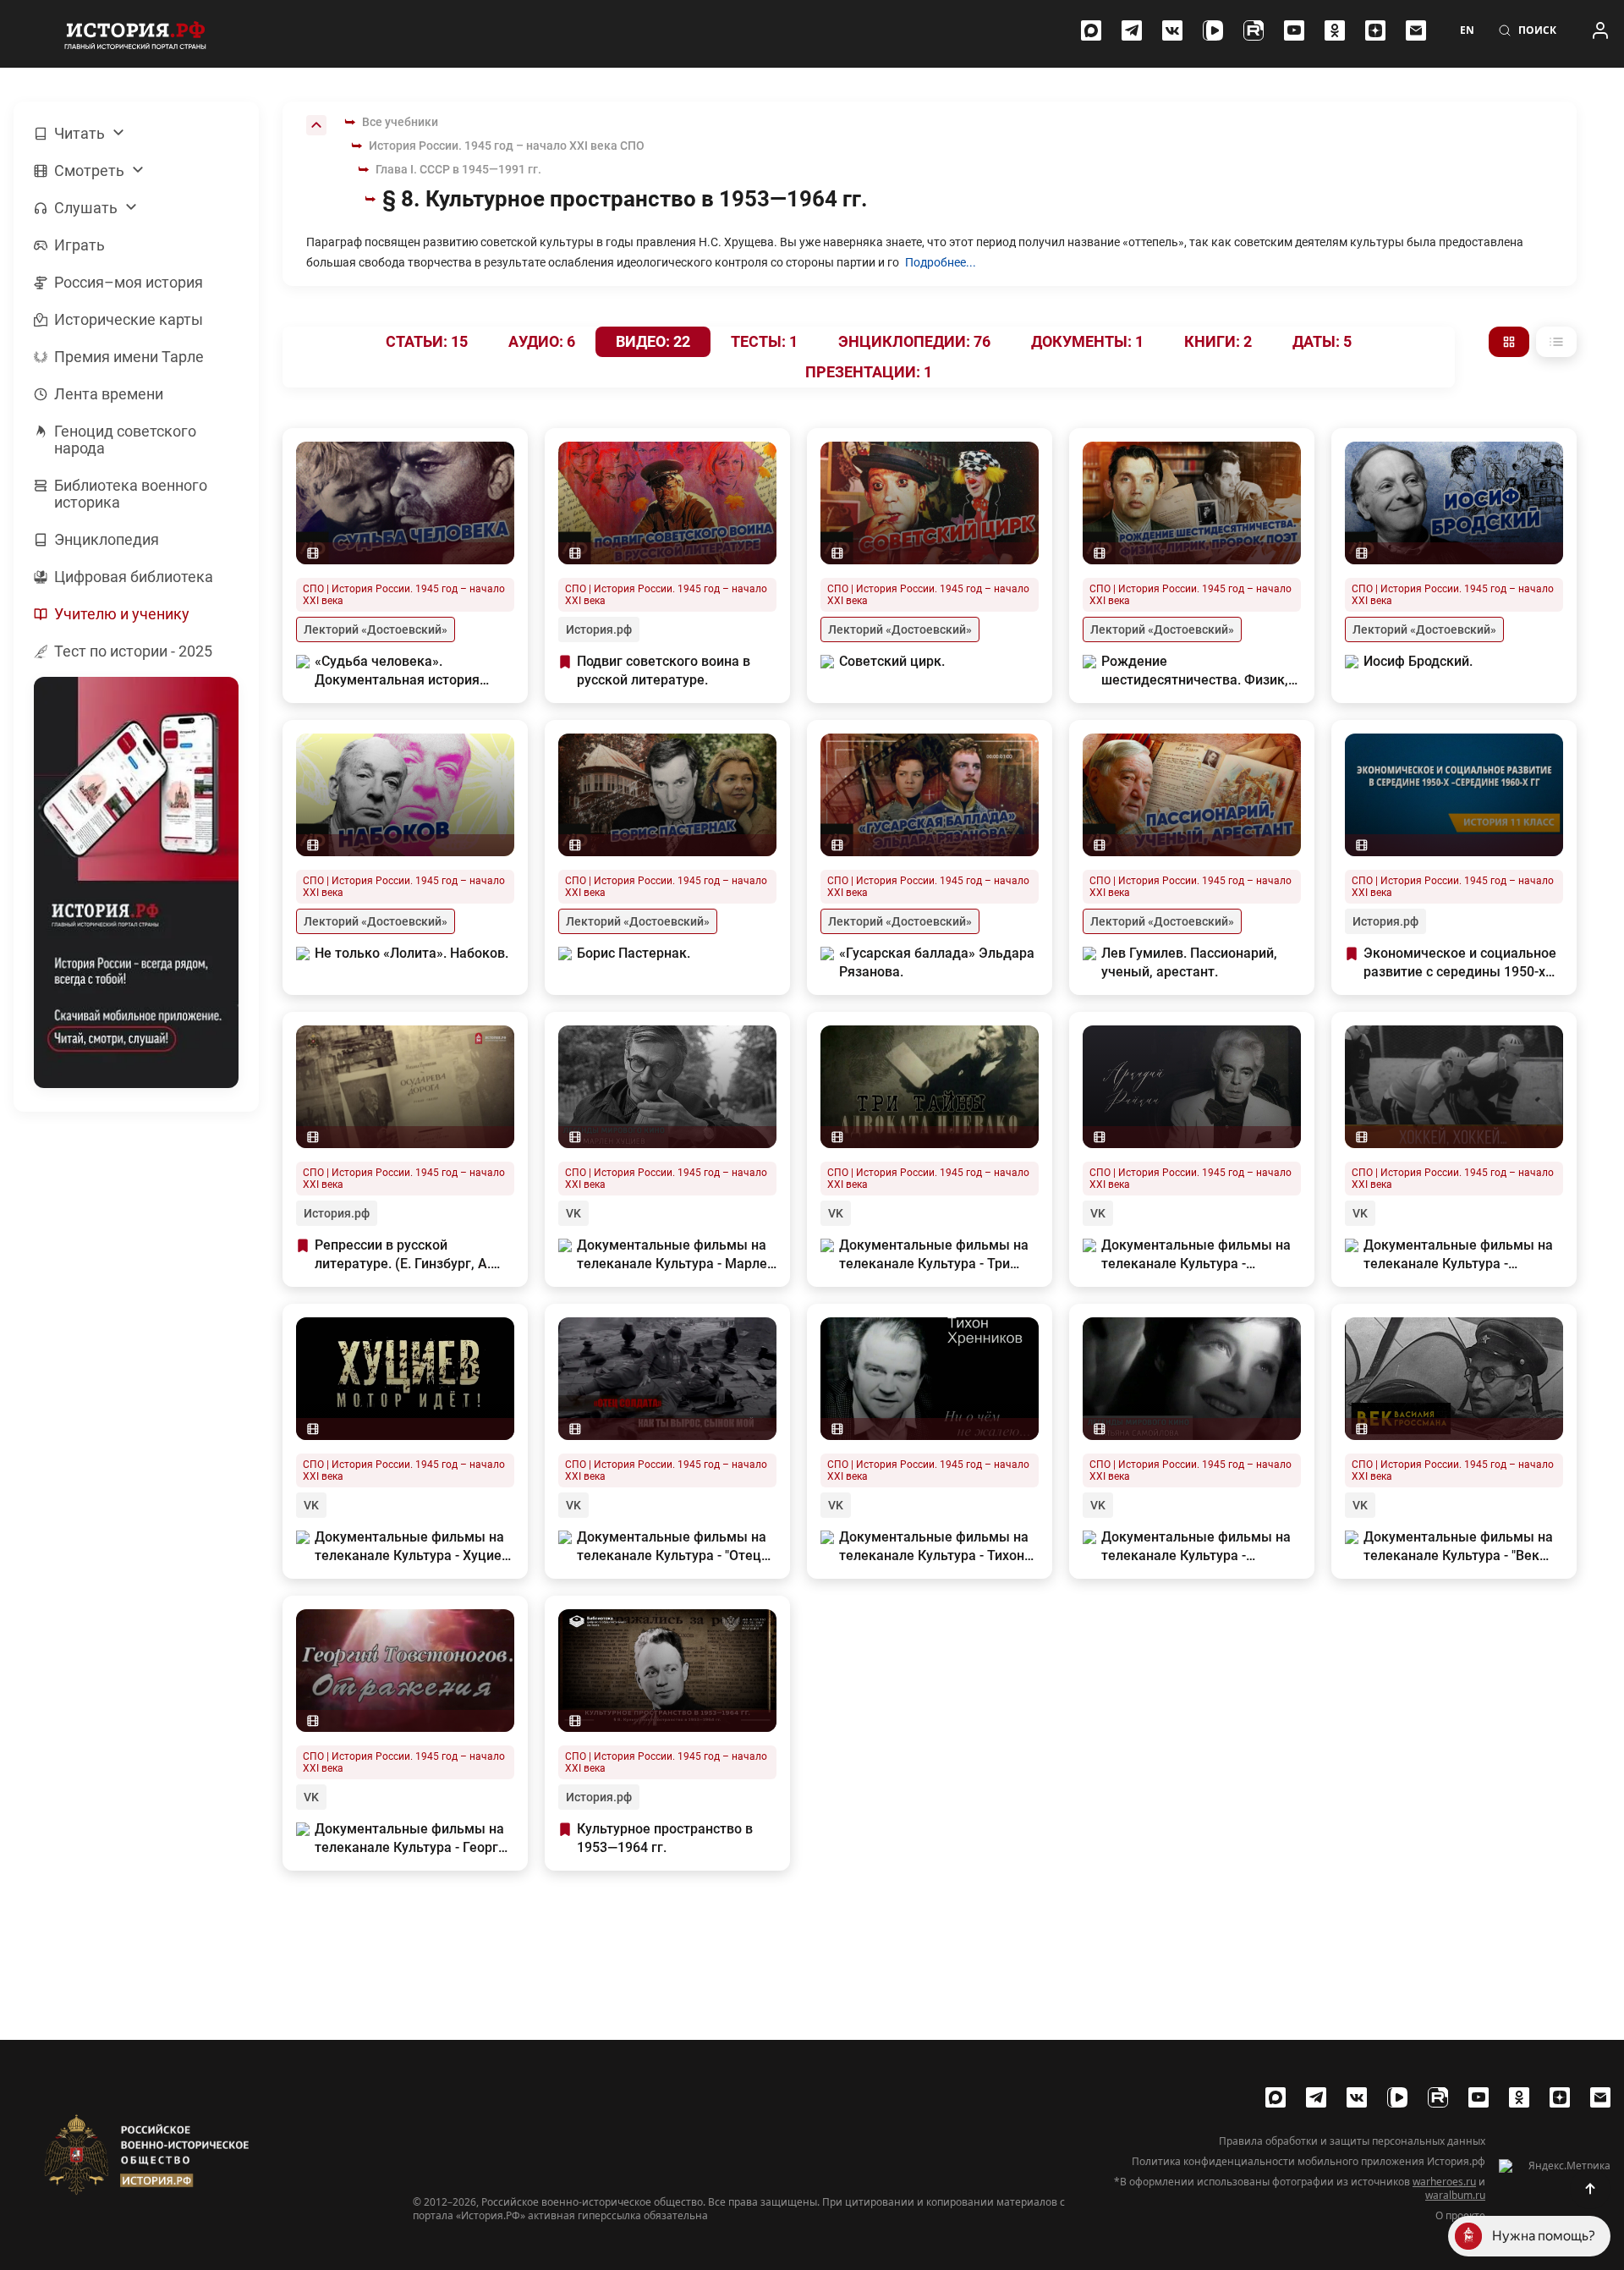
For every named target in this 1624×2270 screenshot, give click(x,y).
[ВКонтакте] (1172, 30)
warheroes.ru (1444, 2182)
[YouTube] (1294, 30)
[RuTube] (1254, 30)
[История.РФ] (135, 34)
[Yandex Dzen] (1375, 30)
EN (1467, 30)
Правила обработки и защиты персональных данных (1352, 2141)
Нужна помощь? (1544, 2236)
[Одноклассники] (1335, 30)
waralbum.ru (1455, 2195)
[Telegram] (1132, 30)
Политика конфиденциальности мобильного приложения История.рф (1309, 2162)
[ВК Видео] (1213, 30)
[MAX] (1091, 30)
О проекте (1460, 2216)
